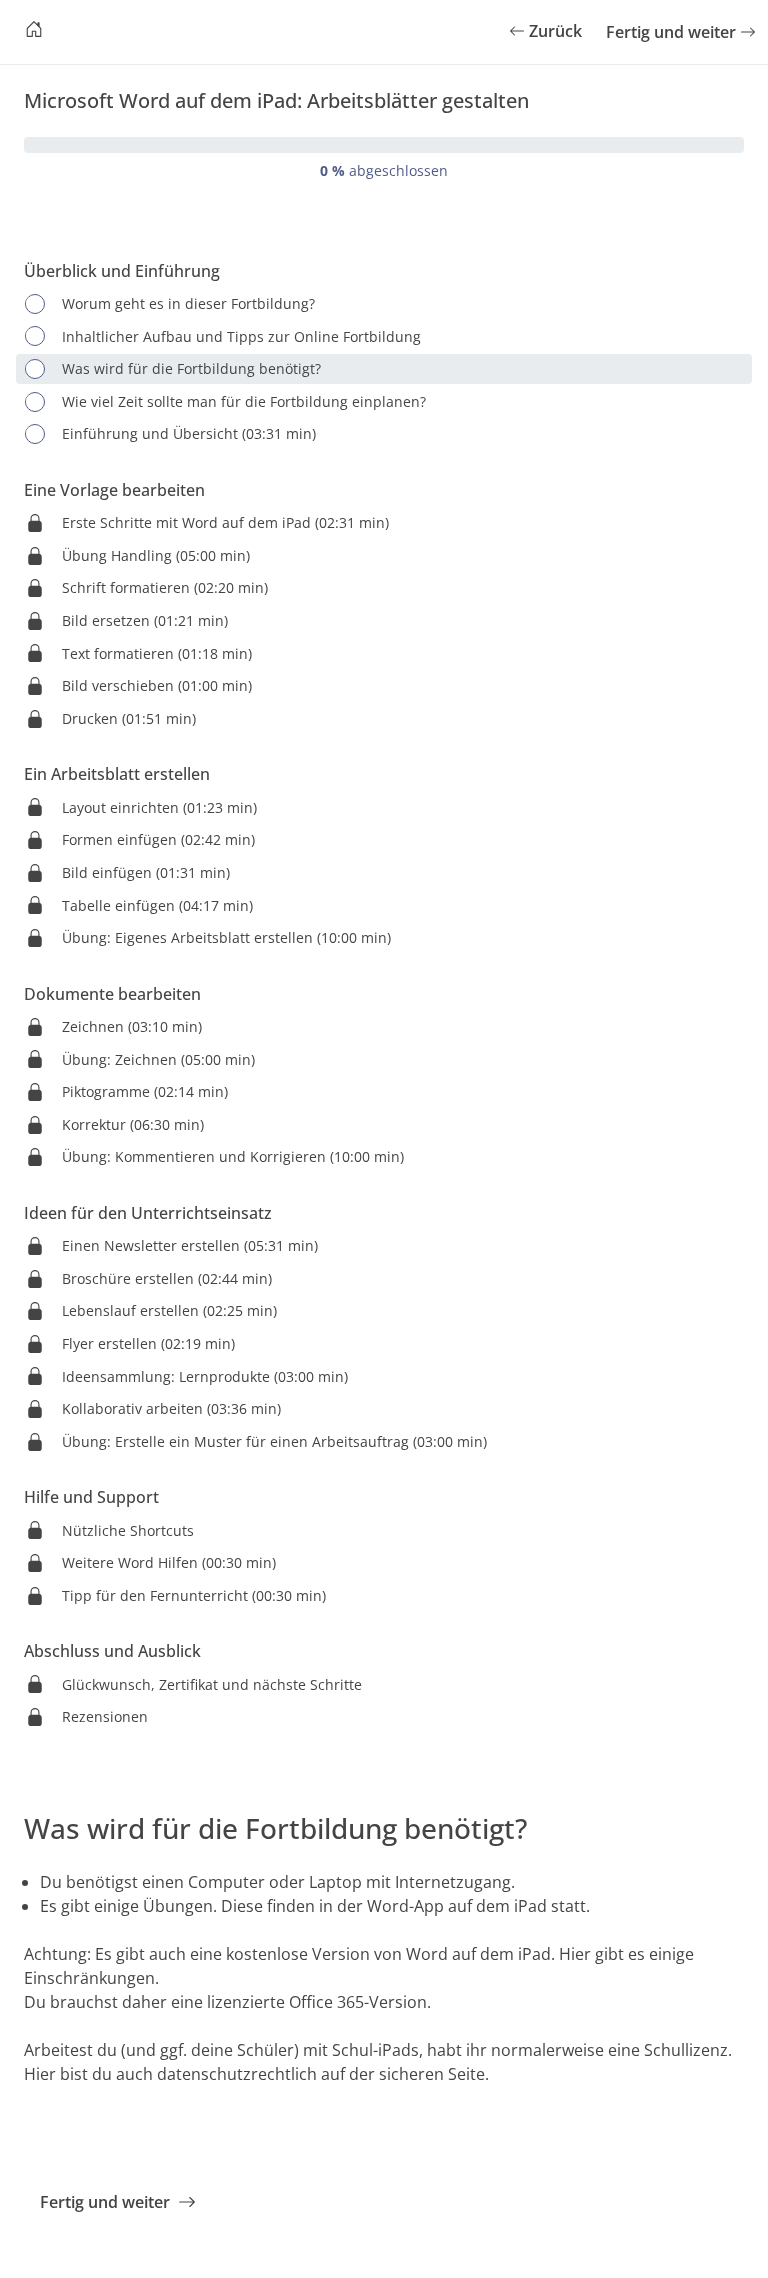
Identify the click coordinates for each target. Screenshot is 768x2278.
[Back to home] (34, 32)
